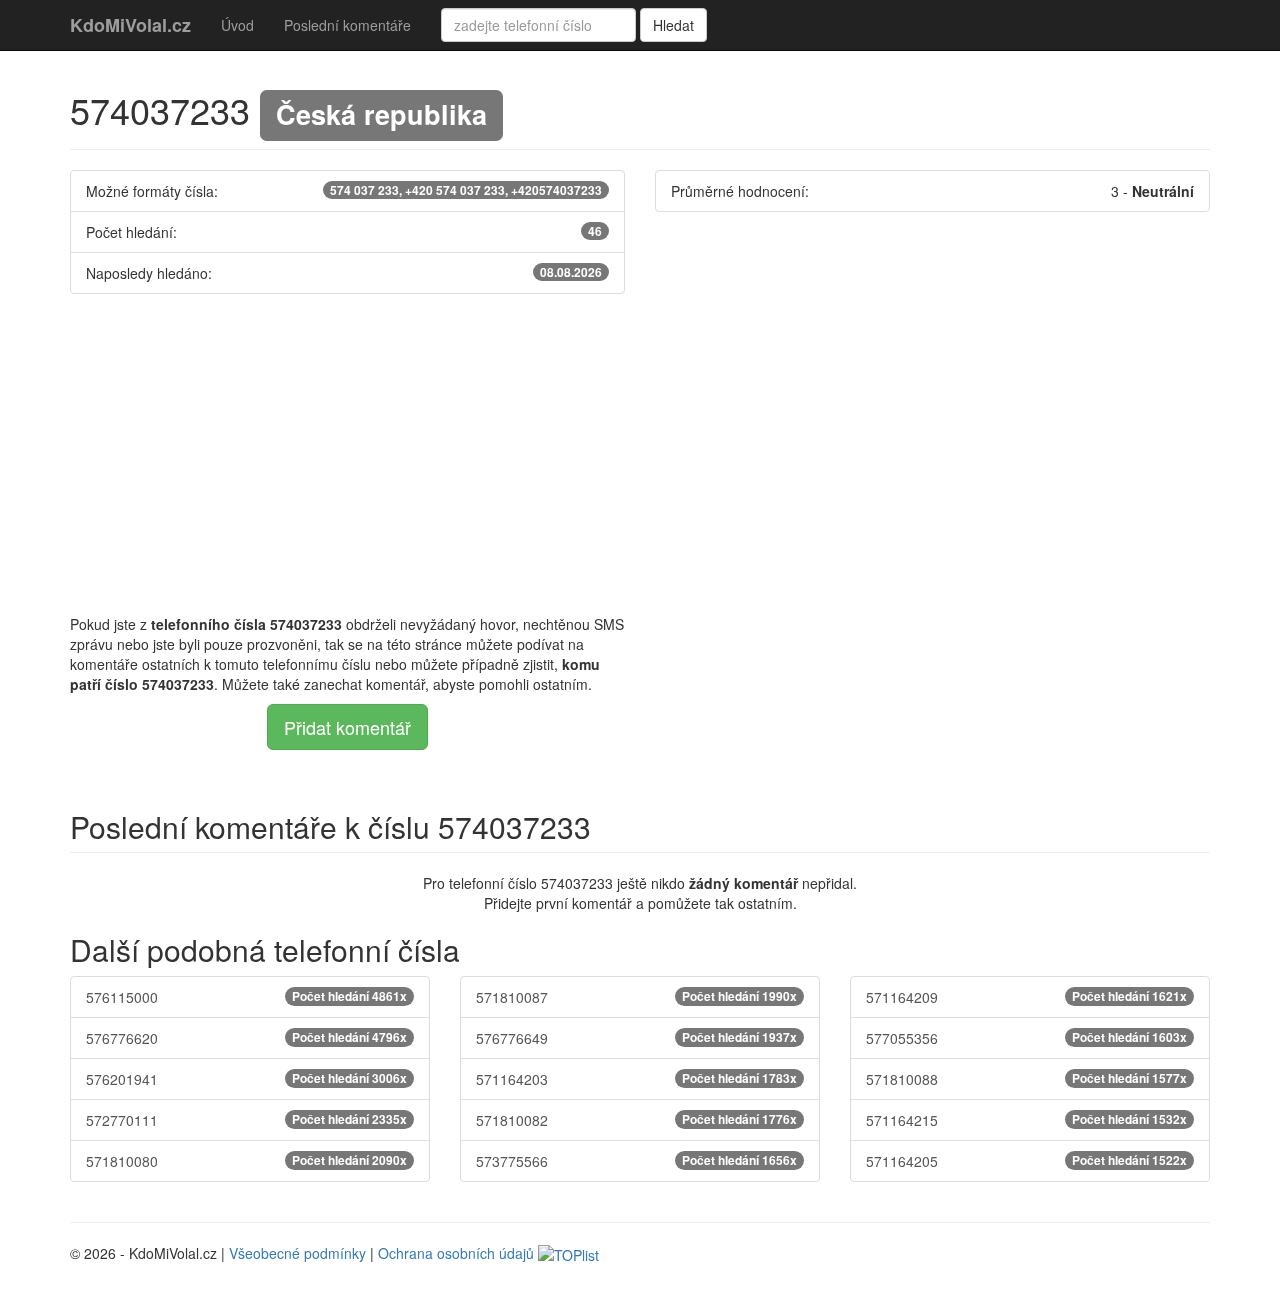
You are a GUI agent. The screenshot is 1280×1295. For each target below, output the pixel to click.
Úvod (237, 25)
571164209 (1026, 997)
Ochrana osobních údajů (456, 1253)
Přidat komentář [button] (347, 727)
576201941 (246, 1079)
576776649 (636, 1038)
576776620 (246, 1038)
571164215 (1026, 1120)
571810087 (636, 997)
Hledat (673, 25)
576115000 (246, 997)
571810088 (1026, 1079)
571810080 (246, 1161)
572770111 (246, 1120)
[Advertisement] (640, 454)
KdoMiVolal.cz (130, 25)
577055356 (1026, 1038)
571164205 (1026, 1161)
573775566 (636, 1161)
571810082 (636, 1120)
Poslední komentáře (347, 25)
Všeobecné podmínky (297, 1253)
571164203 (636, 1079)
